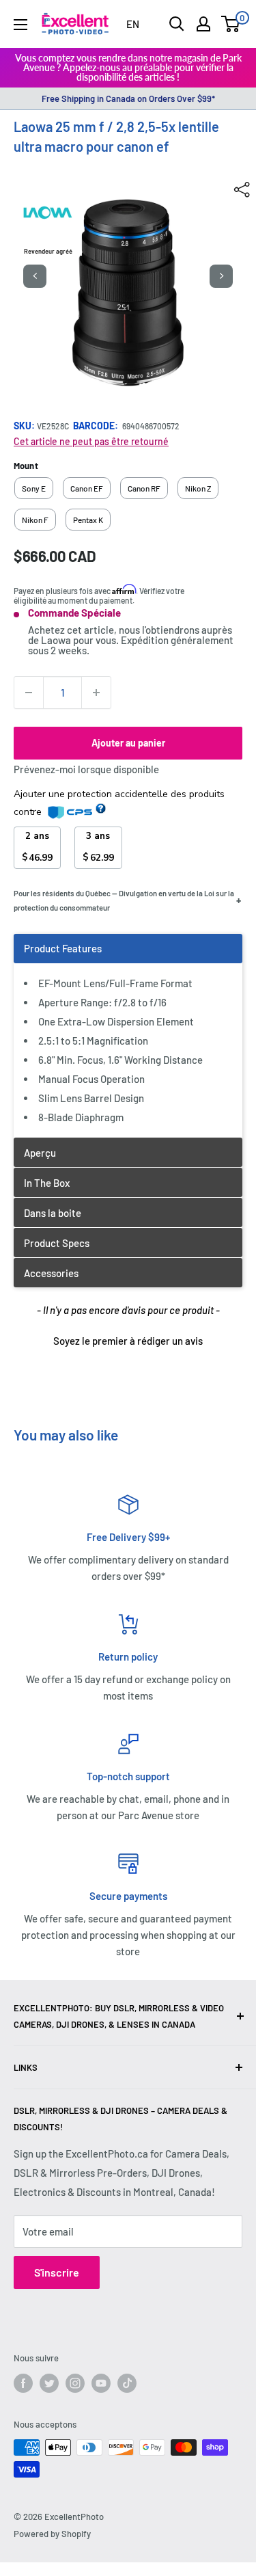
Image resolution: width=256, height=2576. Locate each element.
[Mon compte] (203, 24)
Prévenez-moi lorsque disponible (86, 769)
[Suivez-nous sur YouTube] (101, 2383)
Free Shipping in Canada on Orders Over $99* (128, 98)
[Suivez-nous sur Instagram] (75, 2383)
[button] (128, 1339)
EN (133, 24)
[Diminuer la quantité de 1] (29, 693)
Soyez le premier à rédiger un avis (128, 1341)
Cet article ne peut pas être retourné (91, 441)
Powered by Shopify (52, 2534)
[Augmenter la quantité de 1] (96, 693)
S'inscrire (57, 2272)
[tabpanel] (128, 1035)
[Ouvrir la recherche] (177, 24)
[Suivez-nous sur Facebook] (23, 2383)
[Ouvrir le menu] (20, 25)
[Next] (221, 276)
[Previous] (35, 276)
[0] (231, 24)
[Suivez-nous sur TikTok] (127, 2383)
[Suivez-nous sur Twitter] (49, 2383)
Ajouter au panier (128, 743)
